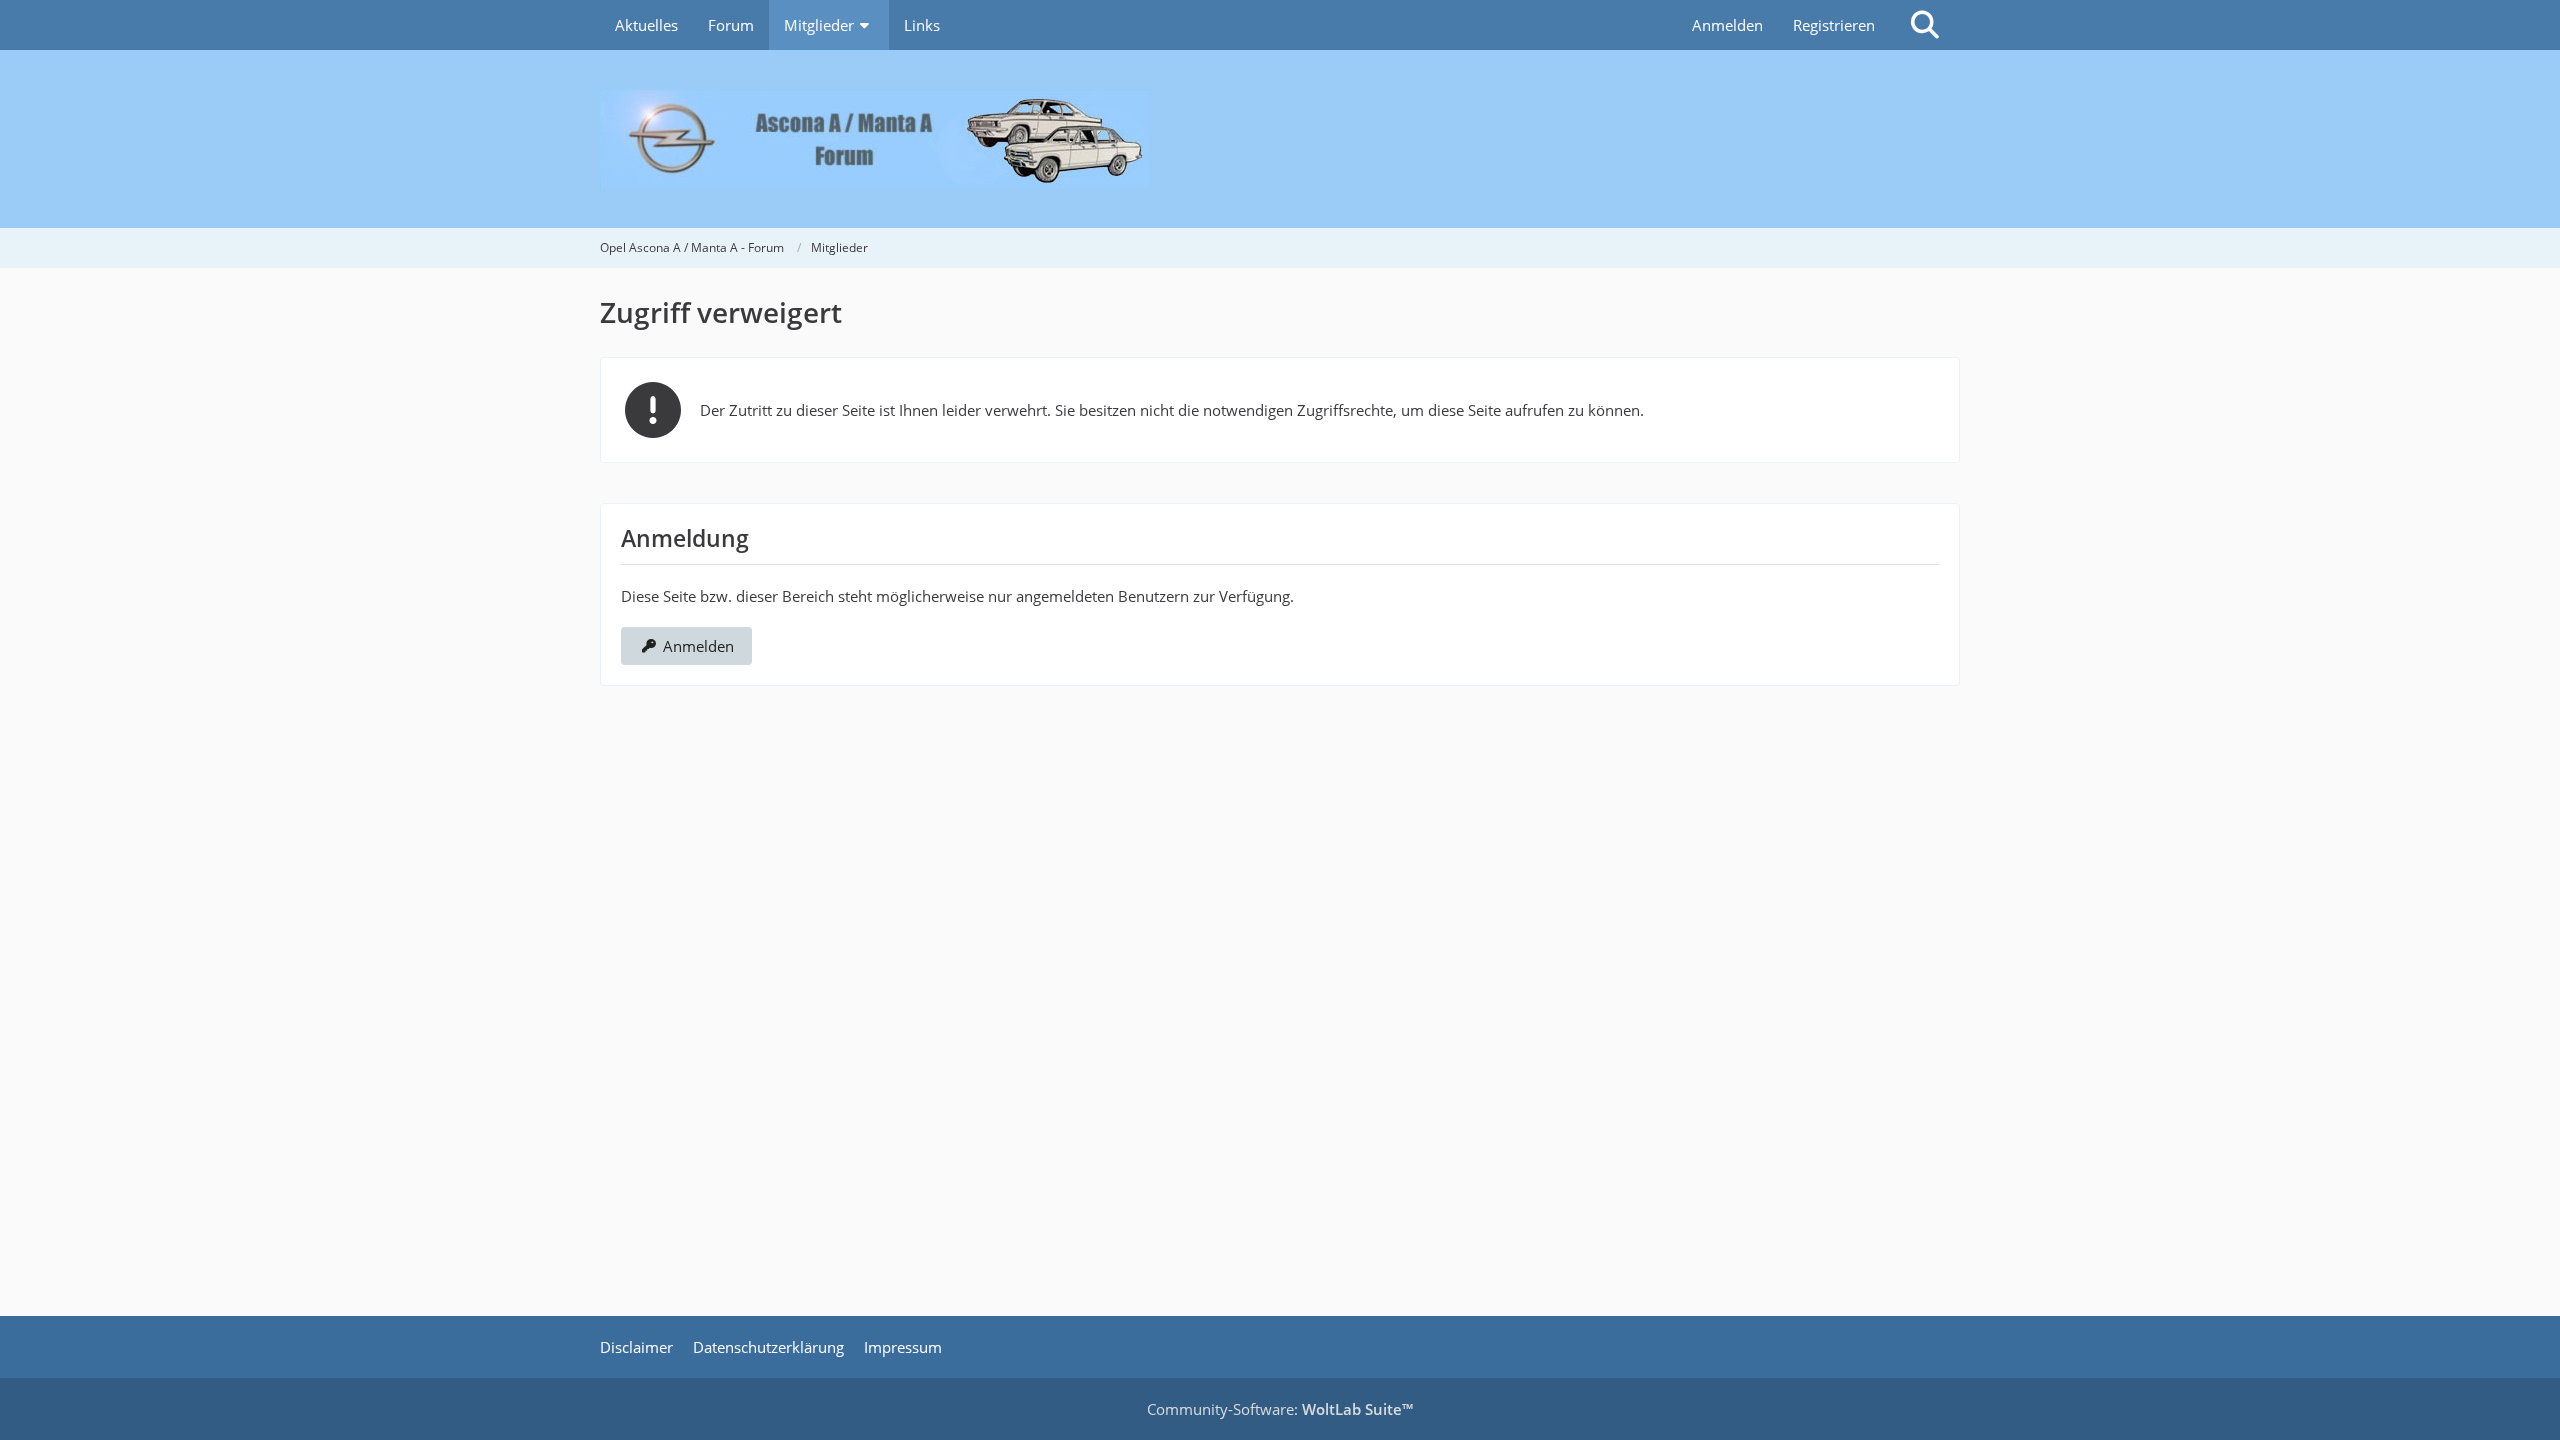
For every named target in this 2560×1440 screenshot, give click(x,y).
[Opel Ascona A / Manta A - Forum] (1280, 139)
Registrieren (1834, 25)
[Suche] (1925, 25)
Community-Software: (1280, 1409)
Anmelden (1727, 25)
